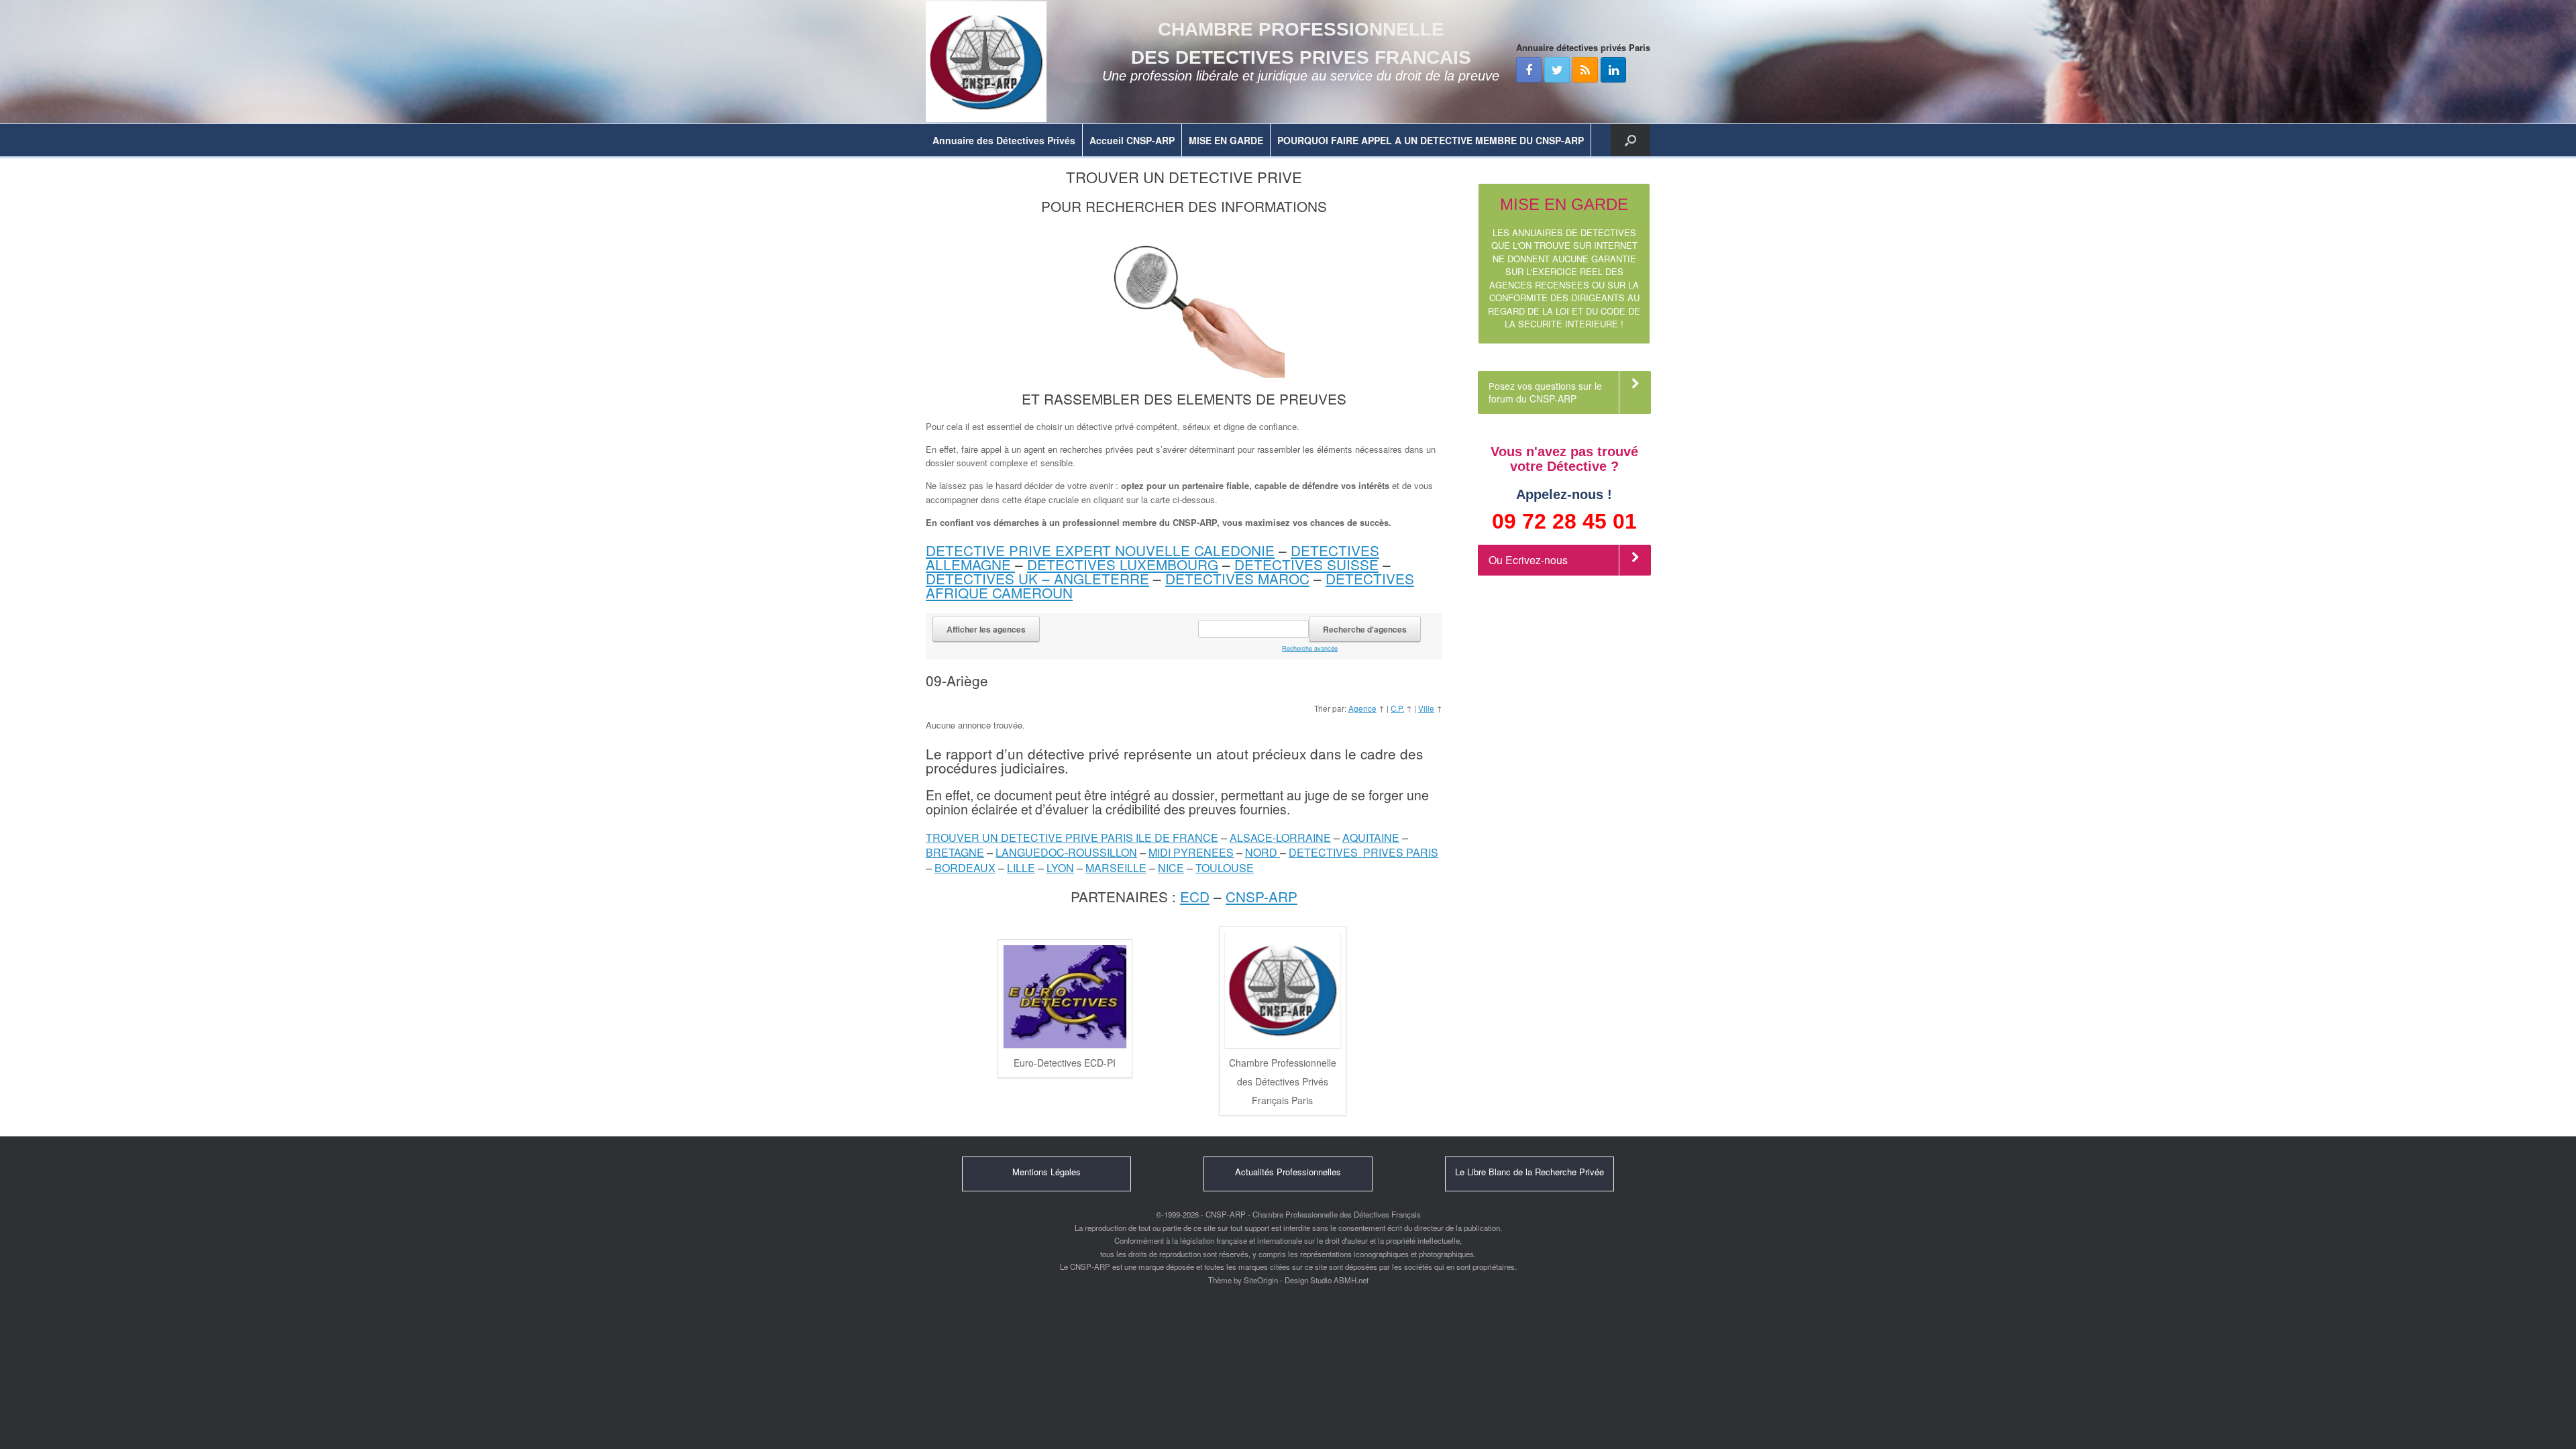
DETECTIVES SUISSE (1306, 564)
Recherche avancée (1310, 648)
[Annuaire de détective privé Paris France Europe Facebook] (1529, 70)
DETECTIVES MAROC (1237, 578)
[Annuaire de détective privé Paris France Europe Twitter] (1557, 70)
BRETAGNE (955, 852)
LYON (1060, 868)
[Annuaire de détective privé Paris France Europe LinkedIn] (1613, 70)
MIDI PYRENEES (1191, 852)
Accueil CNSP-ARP (1132, 140)
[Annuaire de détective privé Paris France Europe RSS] (1585, 70)
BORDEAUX (965, 868)
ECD (1195, 896)
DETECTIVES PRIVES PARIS (1363, 852)
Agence (1362, 708)
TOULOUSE (1225, 868)
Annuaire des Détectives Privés (1004, 140)
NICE (1171, 868)
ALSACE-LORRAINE (1280, 838)
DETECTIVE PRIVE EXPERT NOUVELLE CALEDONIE (1100, 550)
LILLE (1021, 868)
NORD (1263, 852)
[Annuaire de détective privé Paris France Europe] (986, 62)
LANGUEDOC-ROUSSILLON (1066, 852)
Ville (1426, 708)
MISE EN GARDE (1226, 140)
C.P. (1397, 708)
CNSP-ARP (1262, 896)
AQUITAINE (1371, 838)
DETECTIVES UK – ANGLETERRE (1037, 578)
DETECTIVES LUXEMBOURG (1123, 564)
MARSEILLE (1116, 868)
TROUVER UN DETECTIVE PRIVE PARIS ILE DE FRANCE (1072, 838)
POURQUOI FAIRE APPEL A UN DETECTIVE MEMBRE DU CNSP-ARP (1431, 140)
